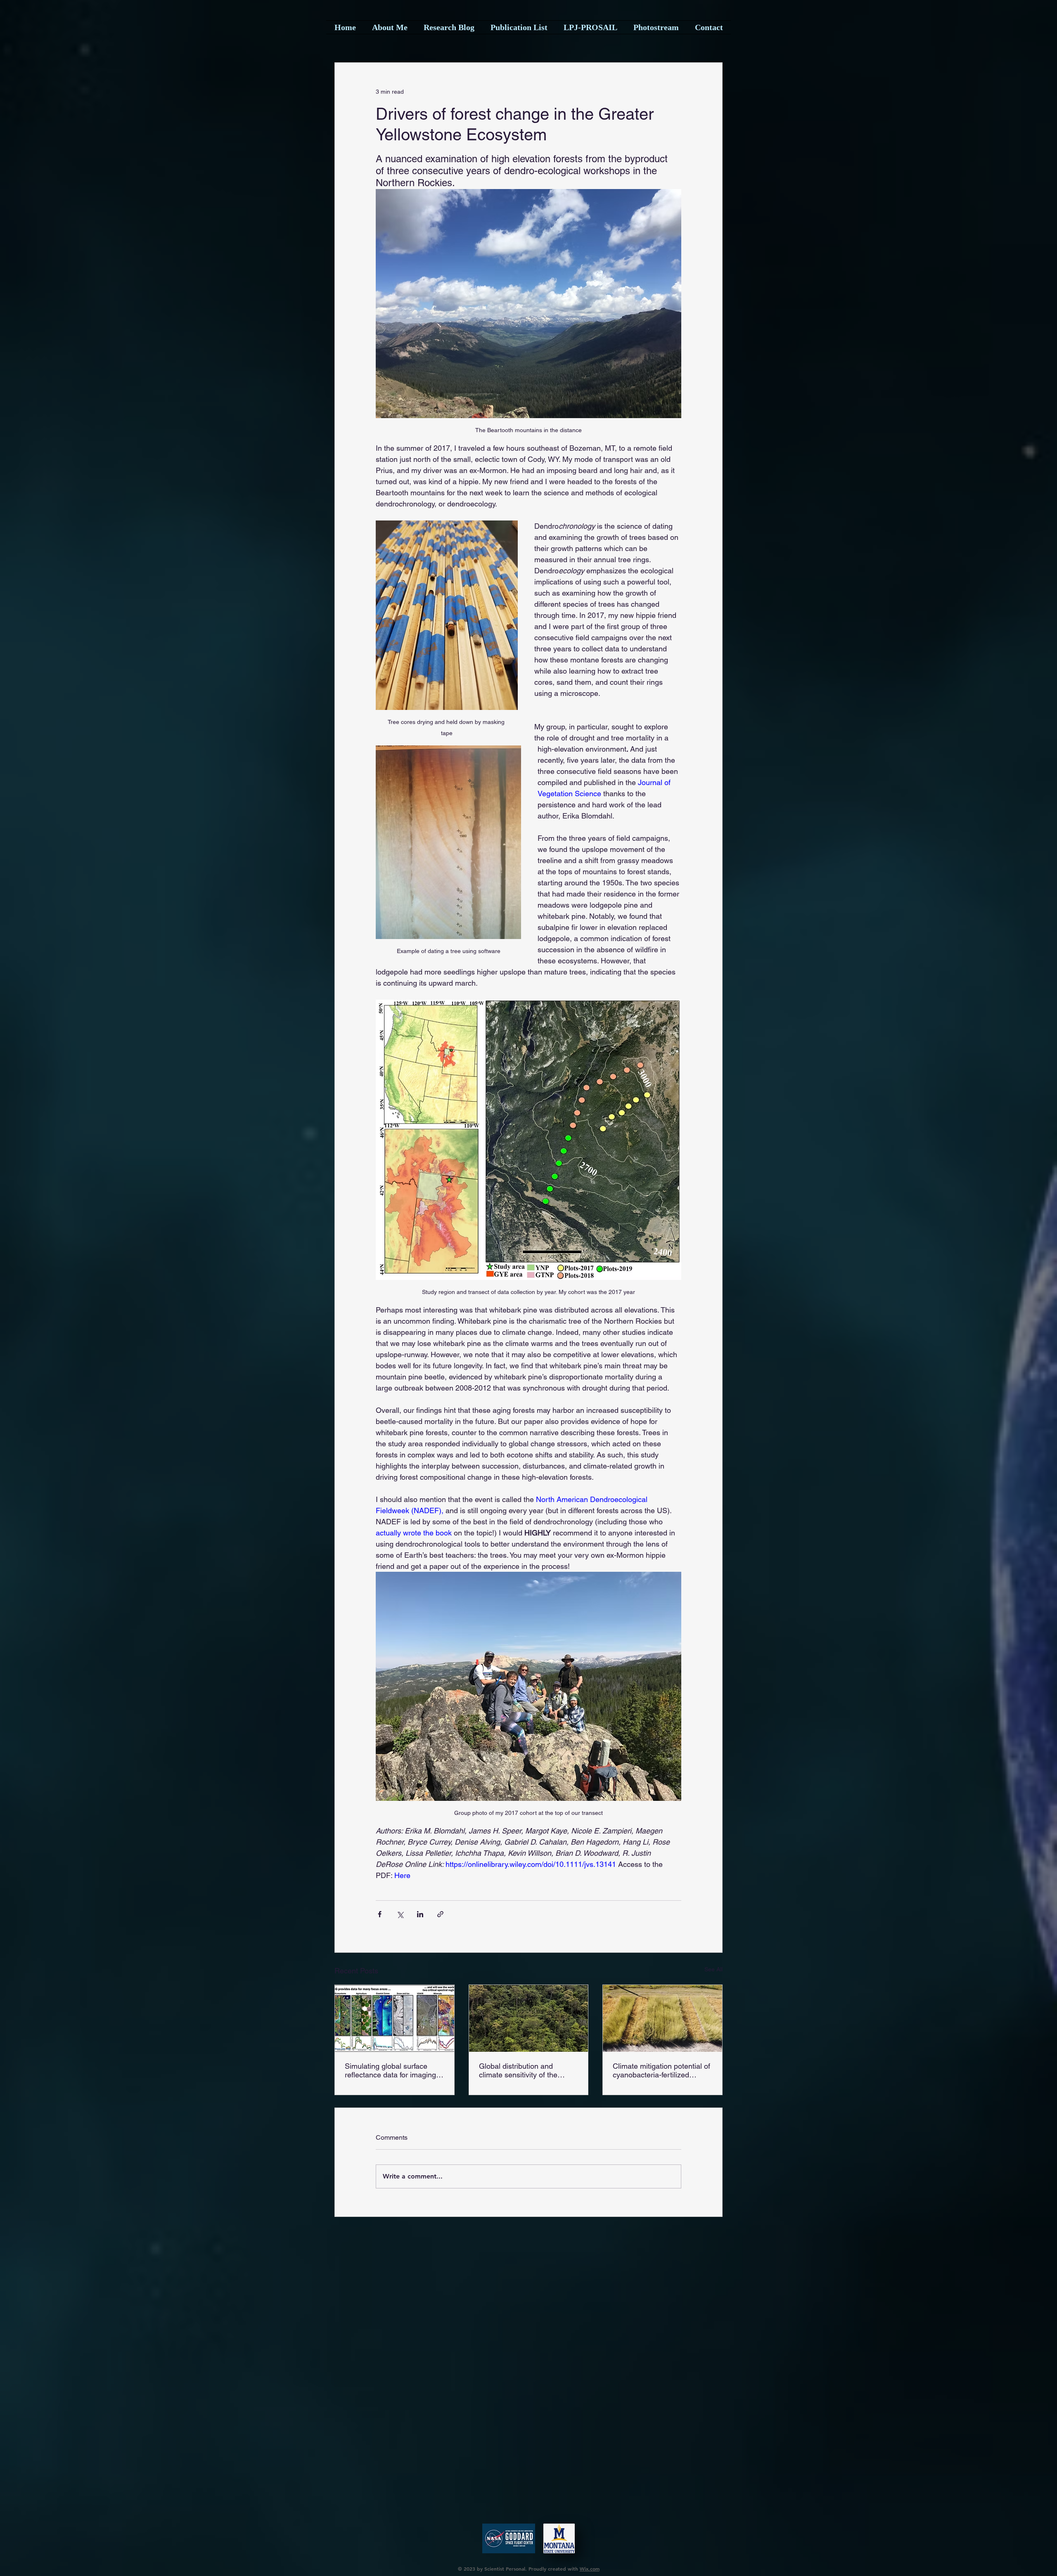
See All (713, 1969)
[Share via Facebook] (380, 1914)
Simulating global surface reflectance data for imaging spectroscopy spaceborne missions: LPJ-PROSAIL (390, 2070)
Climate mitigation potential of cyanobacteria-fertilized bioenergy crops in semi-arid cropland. (661, 2070)
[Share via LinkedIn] (420, 1914)
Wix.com (590, 2569)
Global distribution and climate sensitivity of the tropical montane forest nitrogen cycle (518, 2070)
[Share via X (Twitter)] (400, 1914)
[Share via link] (440, 1914)
